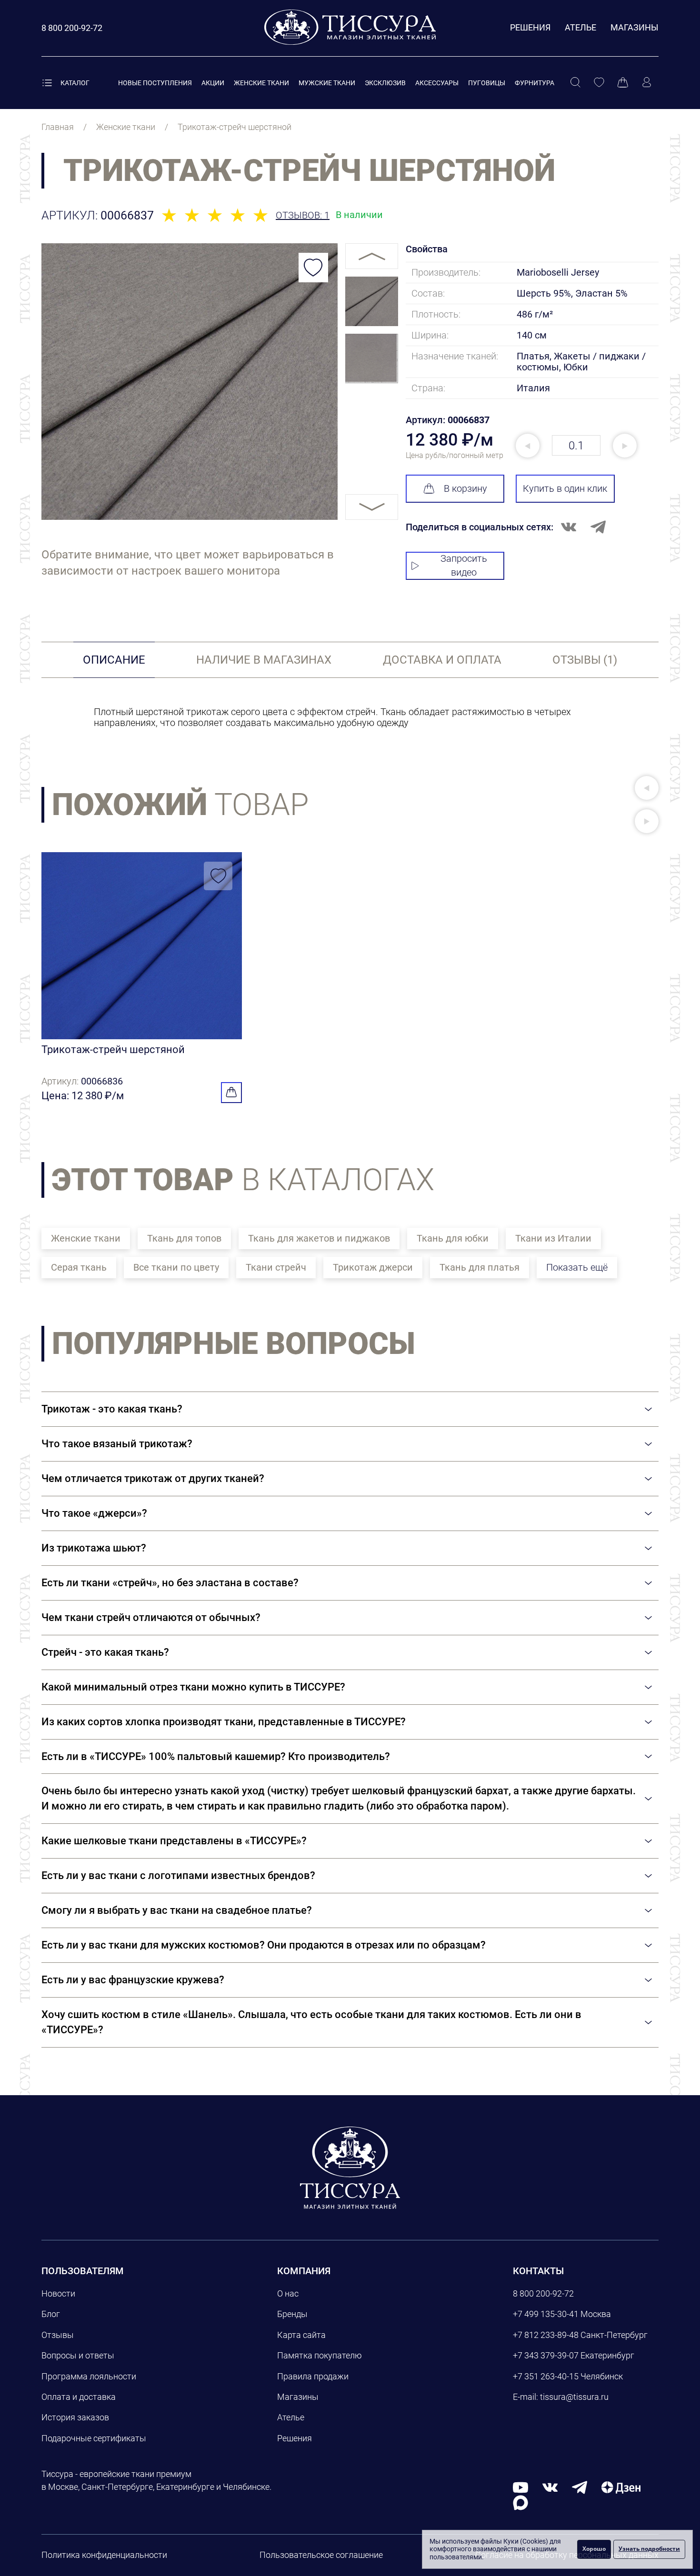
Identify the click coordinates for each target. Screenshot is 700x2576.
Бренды (292, 2314)
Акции (213, 83)
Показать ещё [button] (577, 1267)
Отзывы (58, 2335)
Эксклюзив (385, 83)
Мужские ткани (327, 83)
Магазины (635, 27)
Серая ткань (79, 1267)
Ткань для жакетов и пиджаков (319, 1238)
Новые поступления (155, 83)
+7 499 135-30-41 (546, 2314)
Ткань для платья (480, 1267)
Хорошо (594, 2549)
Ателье (580, 27)
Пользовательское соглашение (321, 2555)
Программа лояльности (89, 2376)
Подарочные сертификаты (94, 2438)
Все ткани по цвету (176, 1267)
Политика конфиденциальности (104, 2555)
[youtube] (520, 2487)
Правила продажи (313, 2376)
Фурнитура (535, 83)
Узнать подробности (649, 2549)
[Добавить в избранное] (313, 268)
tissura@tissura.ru (574, 2397)
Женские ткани (261, 83)
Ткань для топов (184, 1238)
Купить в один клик (565, 488)
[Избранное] (599, 83)
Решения (530, 27)
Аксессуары (437, 83)
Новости (58, 2293)
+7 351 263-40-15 (546, 2376)
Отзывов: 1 (303, 215)
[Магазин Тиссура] (350, 2168)
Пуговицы (487, 83)
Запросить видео (464, 565)
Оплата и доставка (79, 2397)
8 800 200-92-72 (543, 2293)
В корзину (465, 488)
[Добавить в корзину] (231, 1093)
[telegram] (580, 2487)
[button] (647, 788)
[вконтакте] (550, 2487)
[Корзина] (623, 83)
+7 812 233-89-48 (546, 2335)
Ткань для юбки (453, 1238)
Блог (51, 2314)
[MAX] (520, 2502)
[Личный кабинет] (647, 83)
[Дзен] (621, 2487)
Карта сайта (301, 2335)
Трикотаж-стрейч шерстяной (113, 1049)
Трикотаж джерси (373, 1267)
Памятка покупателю (320, 2355)
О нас (288, 2293)
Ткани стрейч (276, 1267)
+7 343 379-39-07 (546, 2355)
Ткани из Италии (553, 1238)
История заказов (75, 2417)
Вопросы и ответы (78, 2355)
